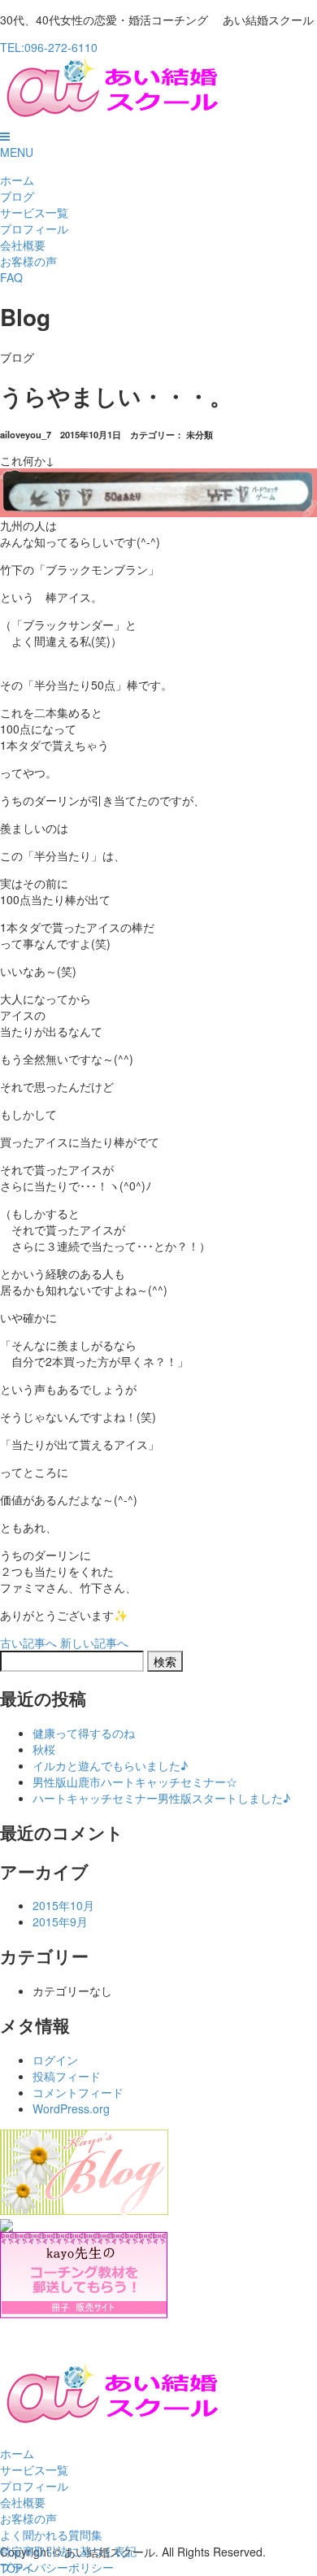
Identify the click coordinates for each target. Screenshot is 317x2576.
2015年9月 (60, 1921)
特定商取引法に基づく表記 (68, 2551)
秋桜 (44, 1749)
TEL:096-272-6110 (49, 47)
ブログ (17, 196)
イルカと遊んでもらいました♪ (110, 1765)
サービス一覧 (34, 212)
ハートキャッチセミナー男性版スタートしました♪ (161, 1798)
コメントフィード (78, 2092)
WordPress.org (71, 2108)
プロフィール (34, 228)
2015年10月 (63, 1905)
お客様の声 (28, 261)
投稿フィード (67, 2076)
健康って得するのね (84, 1733)
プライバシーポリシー (57, 2567)
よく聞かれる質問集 (51, 2535)
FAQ (11, 277)
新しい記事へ (94, 1643)
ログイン (55, 2060)
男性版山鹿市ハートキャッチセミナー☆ (135, 1782)
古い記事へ (28, 1643)
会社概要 (23, 245)
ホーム (17, 180)
